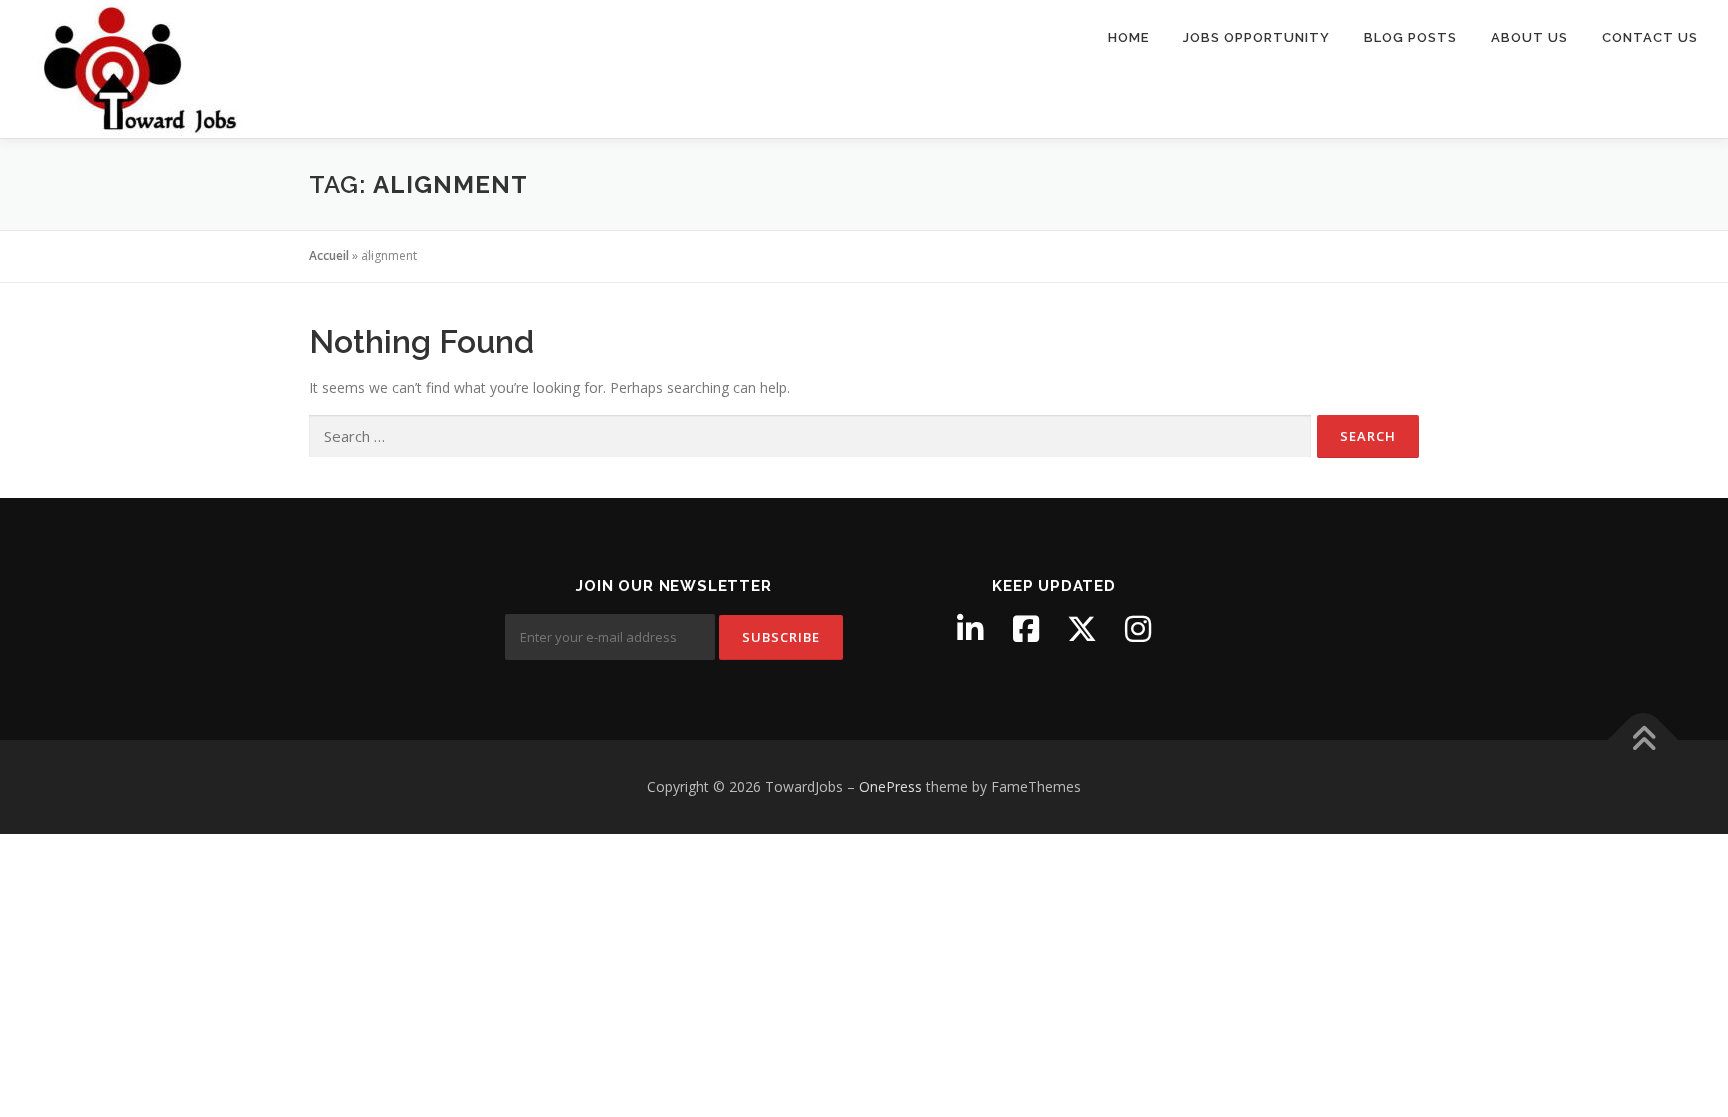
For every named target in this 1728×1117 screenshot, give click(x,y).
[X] (1082, 629)
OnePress (890, 786)
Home (1128, 37)
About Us (1529, 37)
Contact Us (1650, 37)
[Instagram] (1138, 629)
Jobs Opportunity (1256, 37)
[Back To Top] (1643, 740)
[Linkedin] (970, 629)
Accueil (329, 255)
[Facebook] (1026, 629)
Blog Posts (1410, 37)
